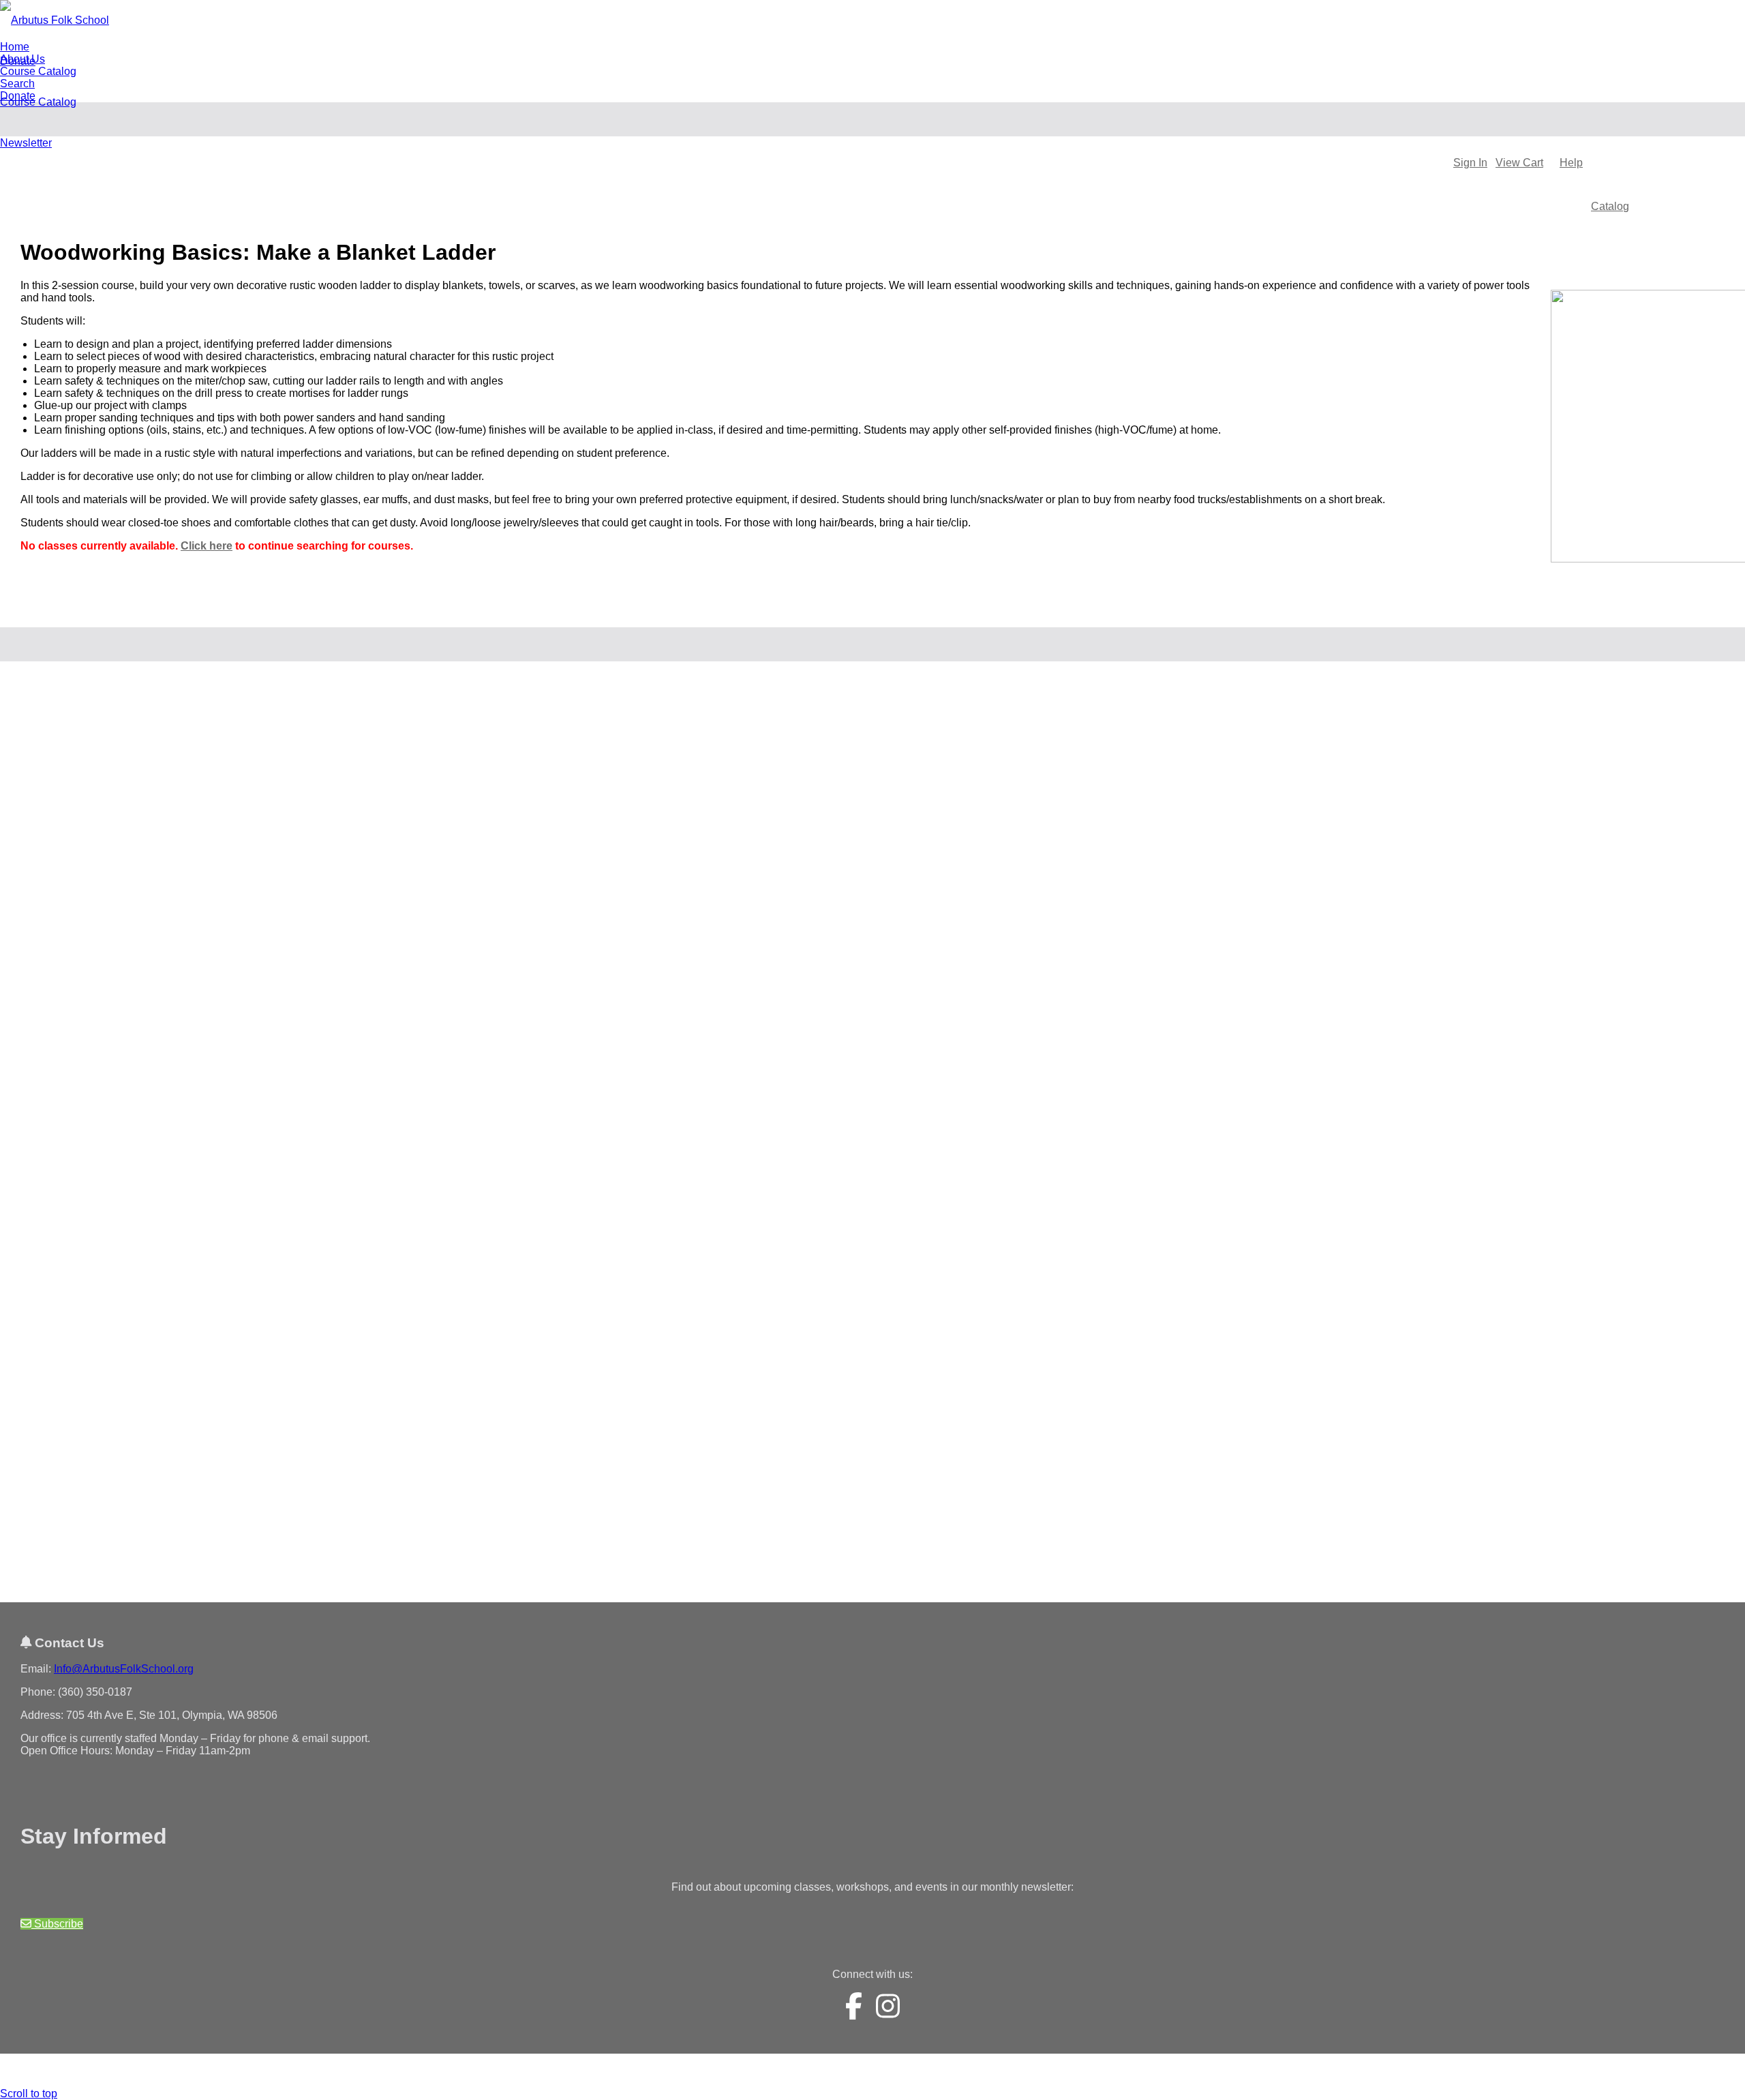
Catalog (1610, 206)
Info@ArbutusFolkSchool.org (124, 1669)
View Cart (1519, 163)
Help (1571, 163)
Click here (207, 546)
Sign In (1470, 163)
